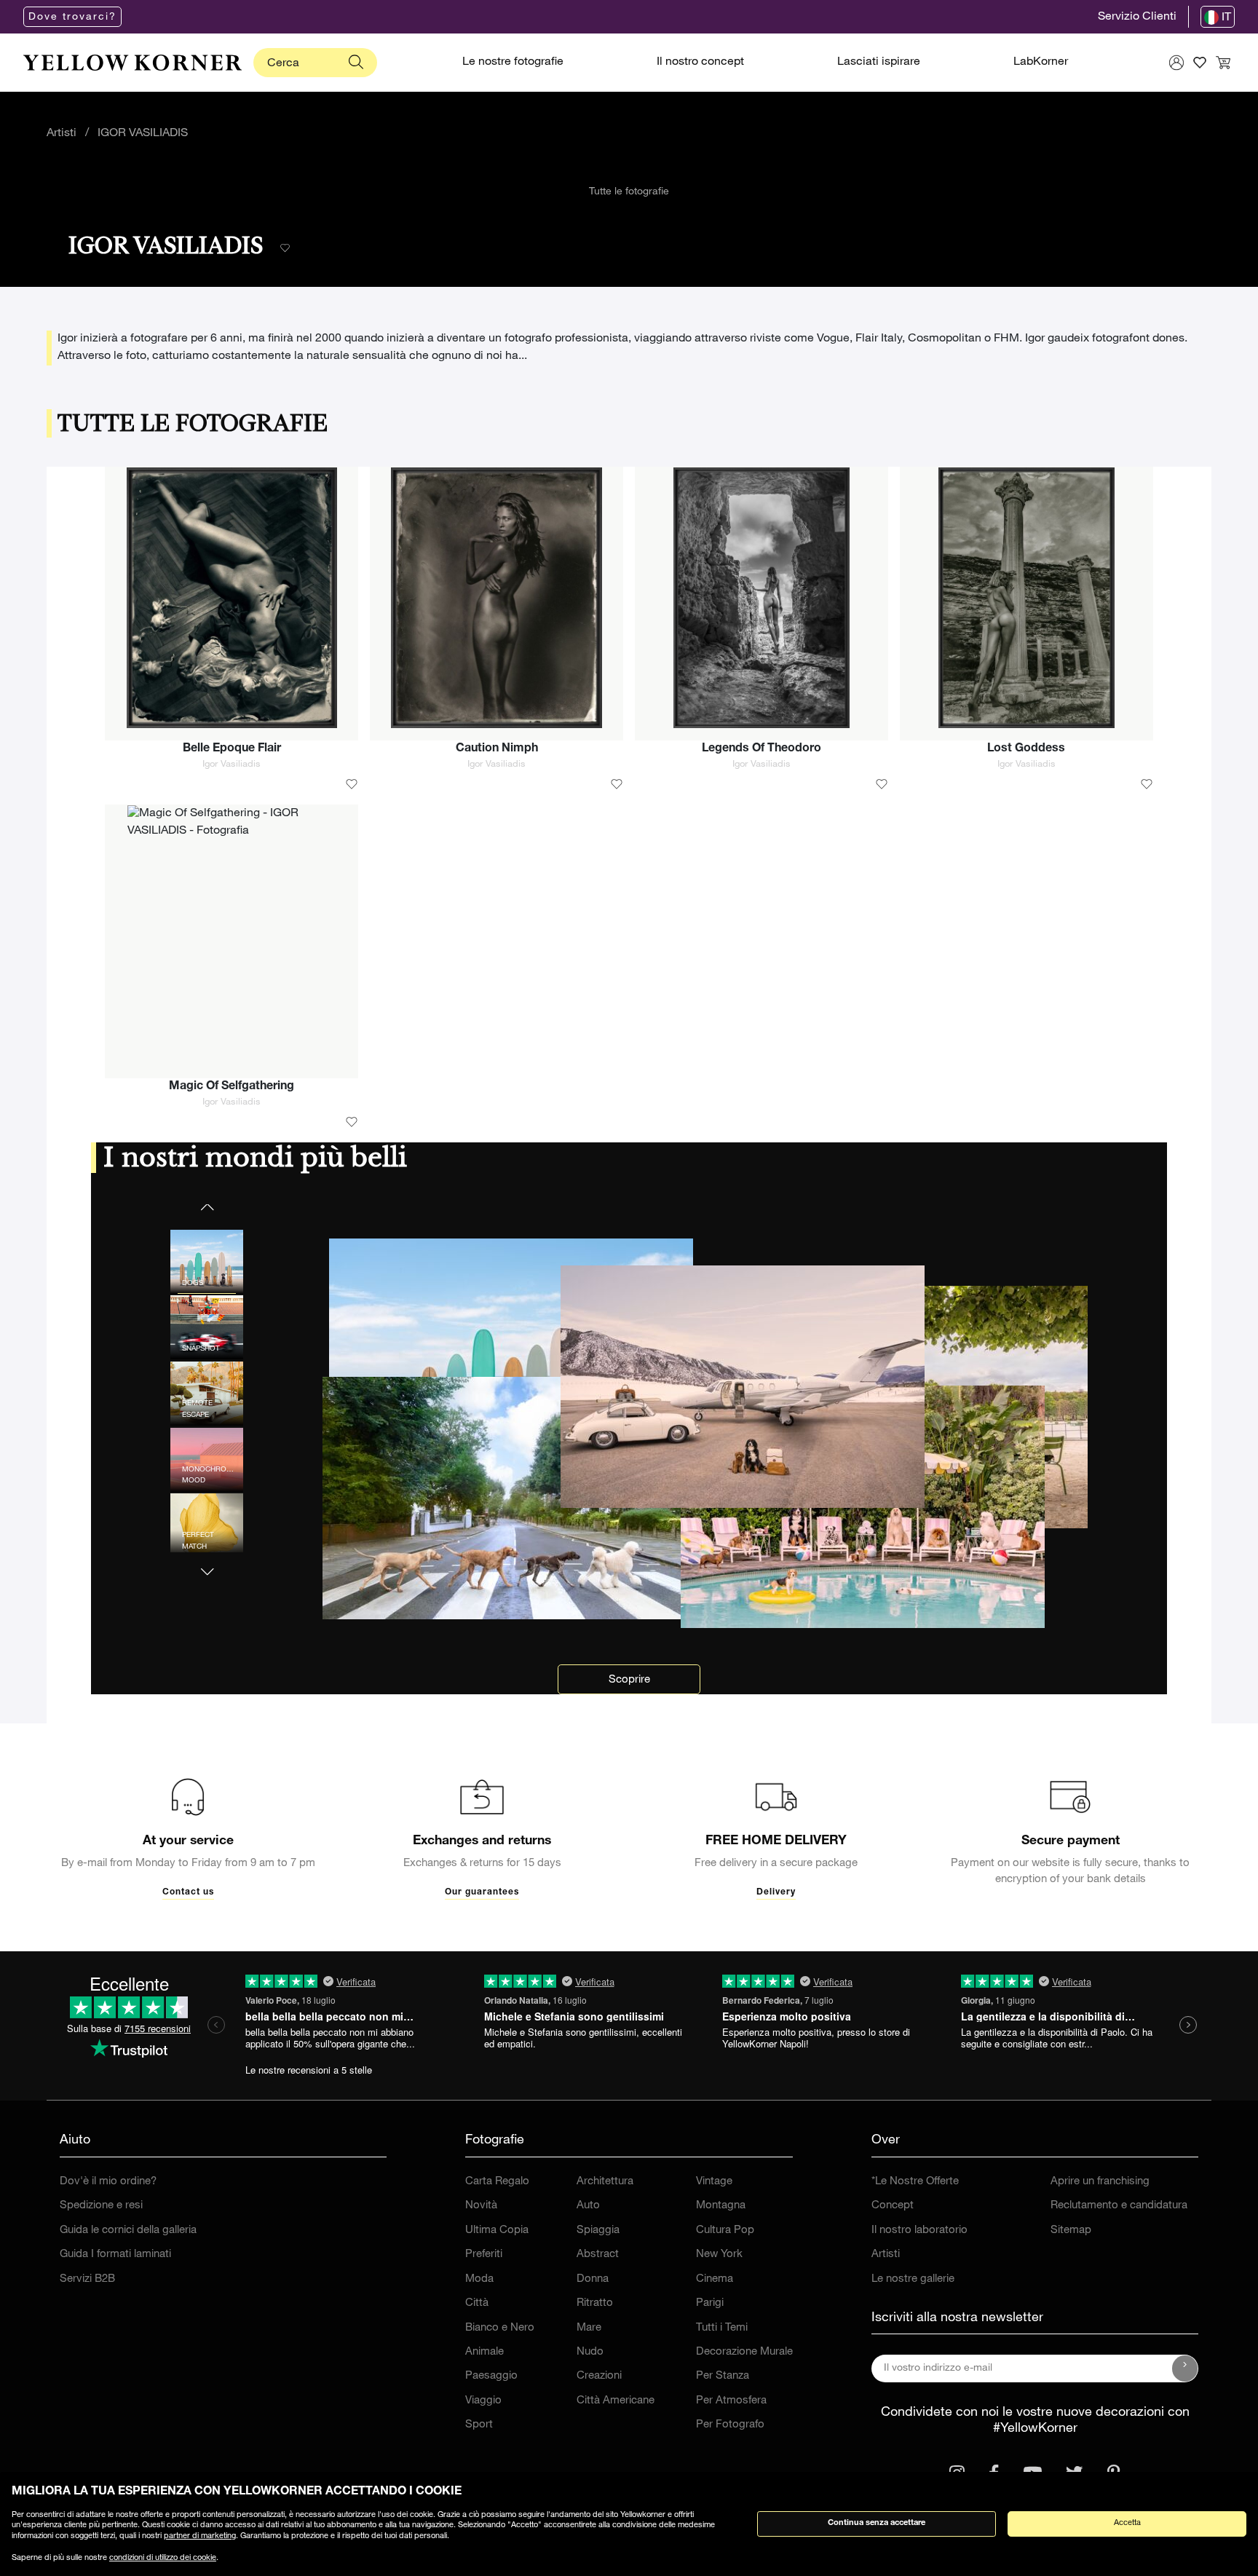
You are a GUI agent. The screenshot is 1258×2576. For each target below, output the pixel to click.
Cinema (715, 2279)
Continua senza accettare (877, 2523)
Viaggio (483, 2401)
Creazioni (599, 2376)
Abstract (598, 2255)
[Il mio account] (1176, 63)
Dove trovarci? (72, 17)
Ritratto (595, 2303)
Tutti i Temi (722, 2328)
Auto (588, 2206)
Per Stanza (723, 2376)
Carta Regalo (497, 2182)
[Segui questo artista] (285, 249)
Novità (481, 2206)
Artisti (62, 134)
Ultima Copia (497, 2231)
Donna (593, 2279)
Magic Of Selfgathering (232, 1087)
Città (477, 2303)
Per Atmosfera (731, 2401)
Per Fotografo (730, 2425)
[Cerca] (356, 63)
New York (719, 2255)
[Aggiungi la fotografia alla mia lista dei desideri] (352, 785)
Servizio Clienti (1137, 17)
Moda (479, 2279)
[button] (207, 1562)
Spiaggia (598, 2231)
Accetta (1127, 2523)
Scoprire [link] (629, 1680)
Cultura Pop (725, 2231)
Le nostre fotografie (513, 63)
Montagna (721, 2206)
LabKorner (1041, 63)
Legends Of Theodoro (761, 749)
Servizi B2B (87, 2279)
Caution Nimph (497, 749)
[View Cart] (1223, 63)
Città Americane (616, 2401)
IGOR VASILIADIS (143, 134)
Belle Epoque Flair (232, 749)
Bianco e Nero (500, 2328)
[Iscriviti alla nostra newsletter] (1185, 2368)
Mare (589, 2328)
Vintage (714, 2182)
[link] (132, 63)
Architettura (605, 2182)
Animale (484, 2352)
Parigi (710, 2303)
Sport (479, 2425)
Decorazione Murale (744, 2352)
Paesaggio (491, 2376)
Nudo (590, 2352)
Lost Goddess (1026, 749)
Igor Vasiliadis (232, 765)
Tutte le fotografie (629, 192)
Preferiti (484, 2255)
